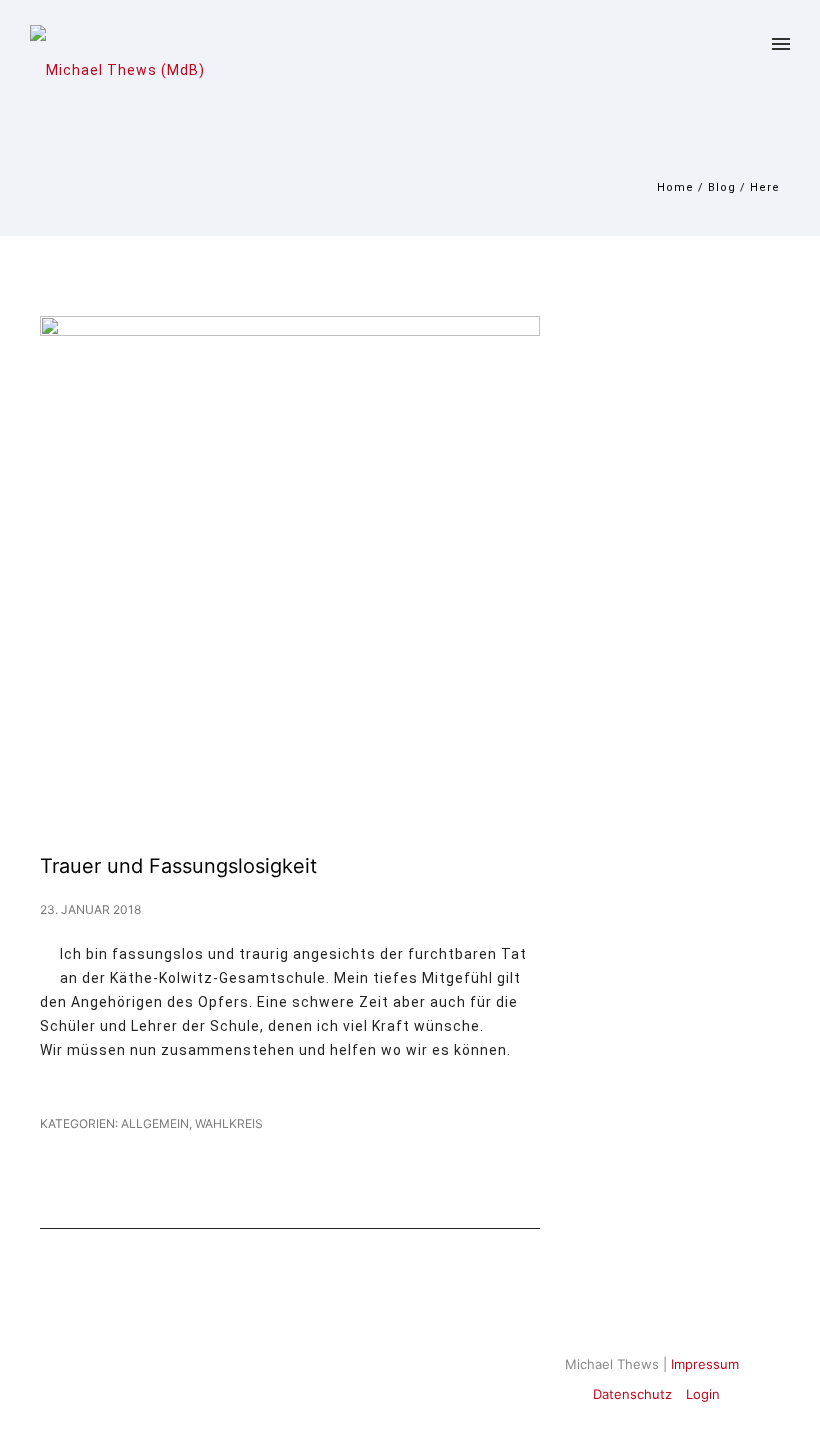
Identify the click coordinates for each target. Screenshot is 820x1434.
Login (703, 1394)
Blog (722, 187)
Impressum (705, 1364)
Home (675, 187)
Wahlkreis (229, 1123)
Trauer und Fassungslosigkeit (178, 866)
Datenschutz (632, 1394)
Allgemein (153, 1123)
